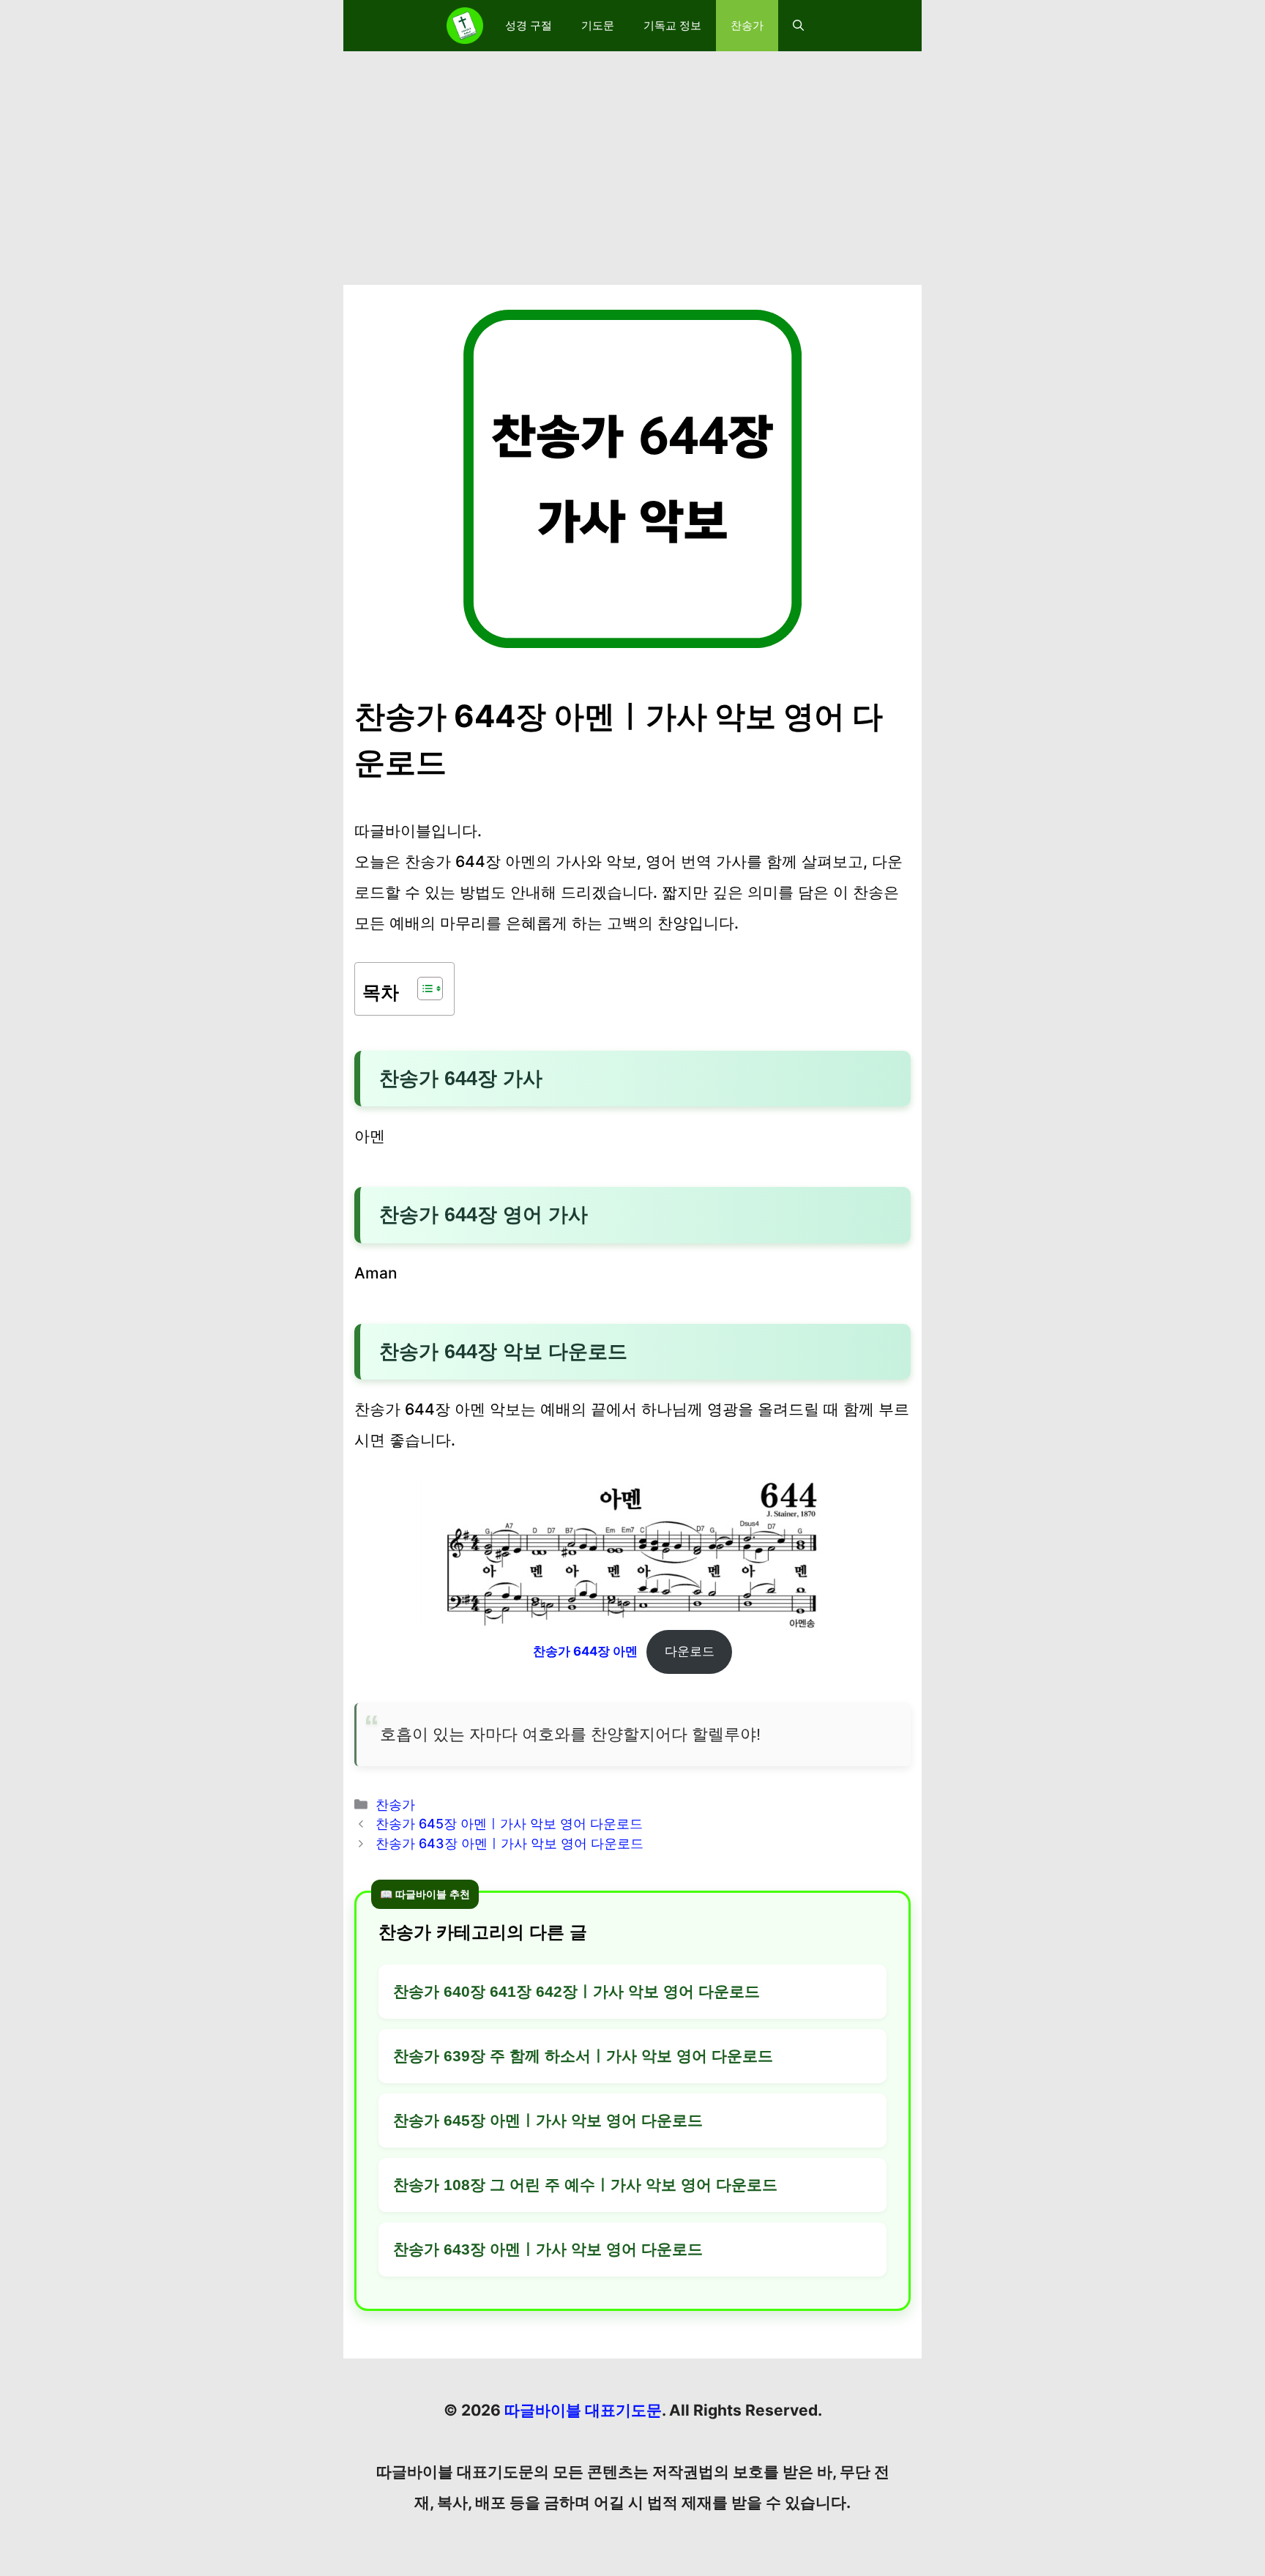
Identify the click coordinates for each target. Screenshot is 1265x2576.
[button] (798, 26)
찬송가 (747, 25)
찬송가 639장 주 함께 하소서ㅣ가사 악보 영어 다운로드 (583, 2056)
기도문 (598, 25)
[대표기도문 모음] (465, 26)
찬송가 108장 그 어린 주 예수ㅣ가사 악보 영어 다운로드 (585, 2185)
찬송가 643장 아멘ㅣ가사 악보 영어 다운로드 (510, 1843)
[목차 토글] (423, 989)
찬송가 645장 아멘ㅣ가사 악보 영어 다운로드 (509, 1824)
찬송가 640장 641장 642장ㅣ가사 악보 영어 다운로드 (576, 1991)
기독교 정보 (672, 25)
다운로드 (690, 1651)
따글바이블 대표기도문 (583, 2410)
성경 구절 (529, 25)
